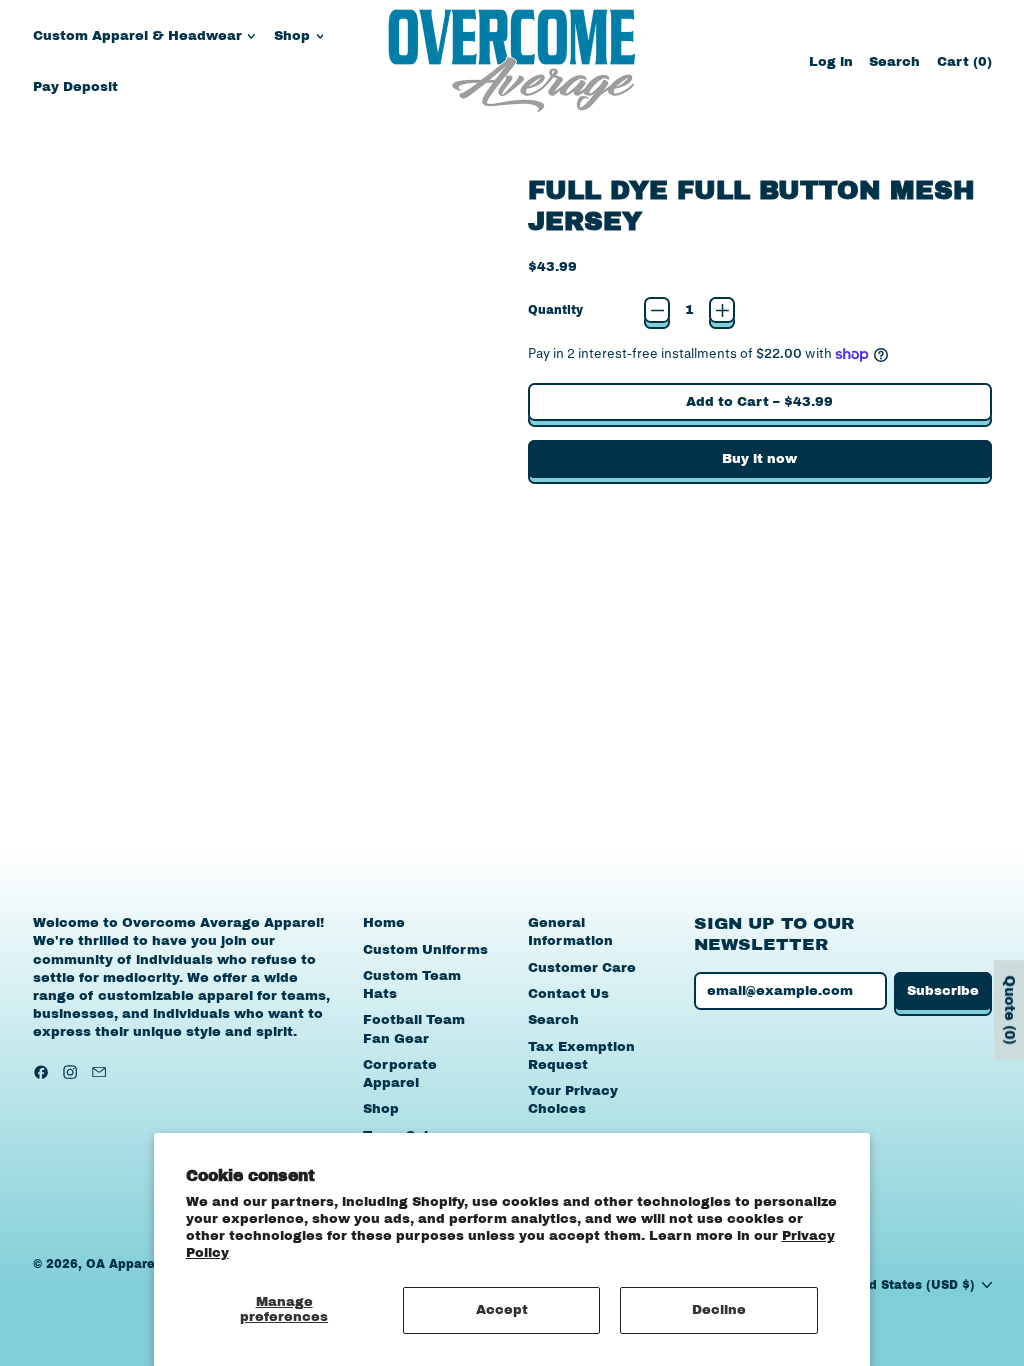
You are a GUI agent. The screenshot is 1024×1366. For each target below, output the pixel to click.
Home (384, 923)
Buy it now (759, 459)
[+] (722, 310)
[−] (657, 310)
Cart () (964, 66)
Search (553, 1020)
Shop (381, 1109)
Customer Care (582, 968)
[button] (894, 61)
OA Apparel (122, 1264)
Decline (719, 1310)
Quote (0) (1009, 1009)
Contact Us (568, 994)
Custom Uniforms (425, 950)
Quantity (555, 310)
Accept (502, 1310)
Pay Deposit (75, 87)
